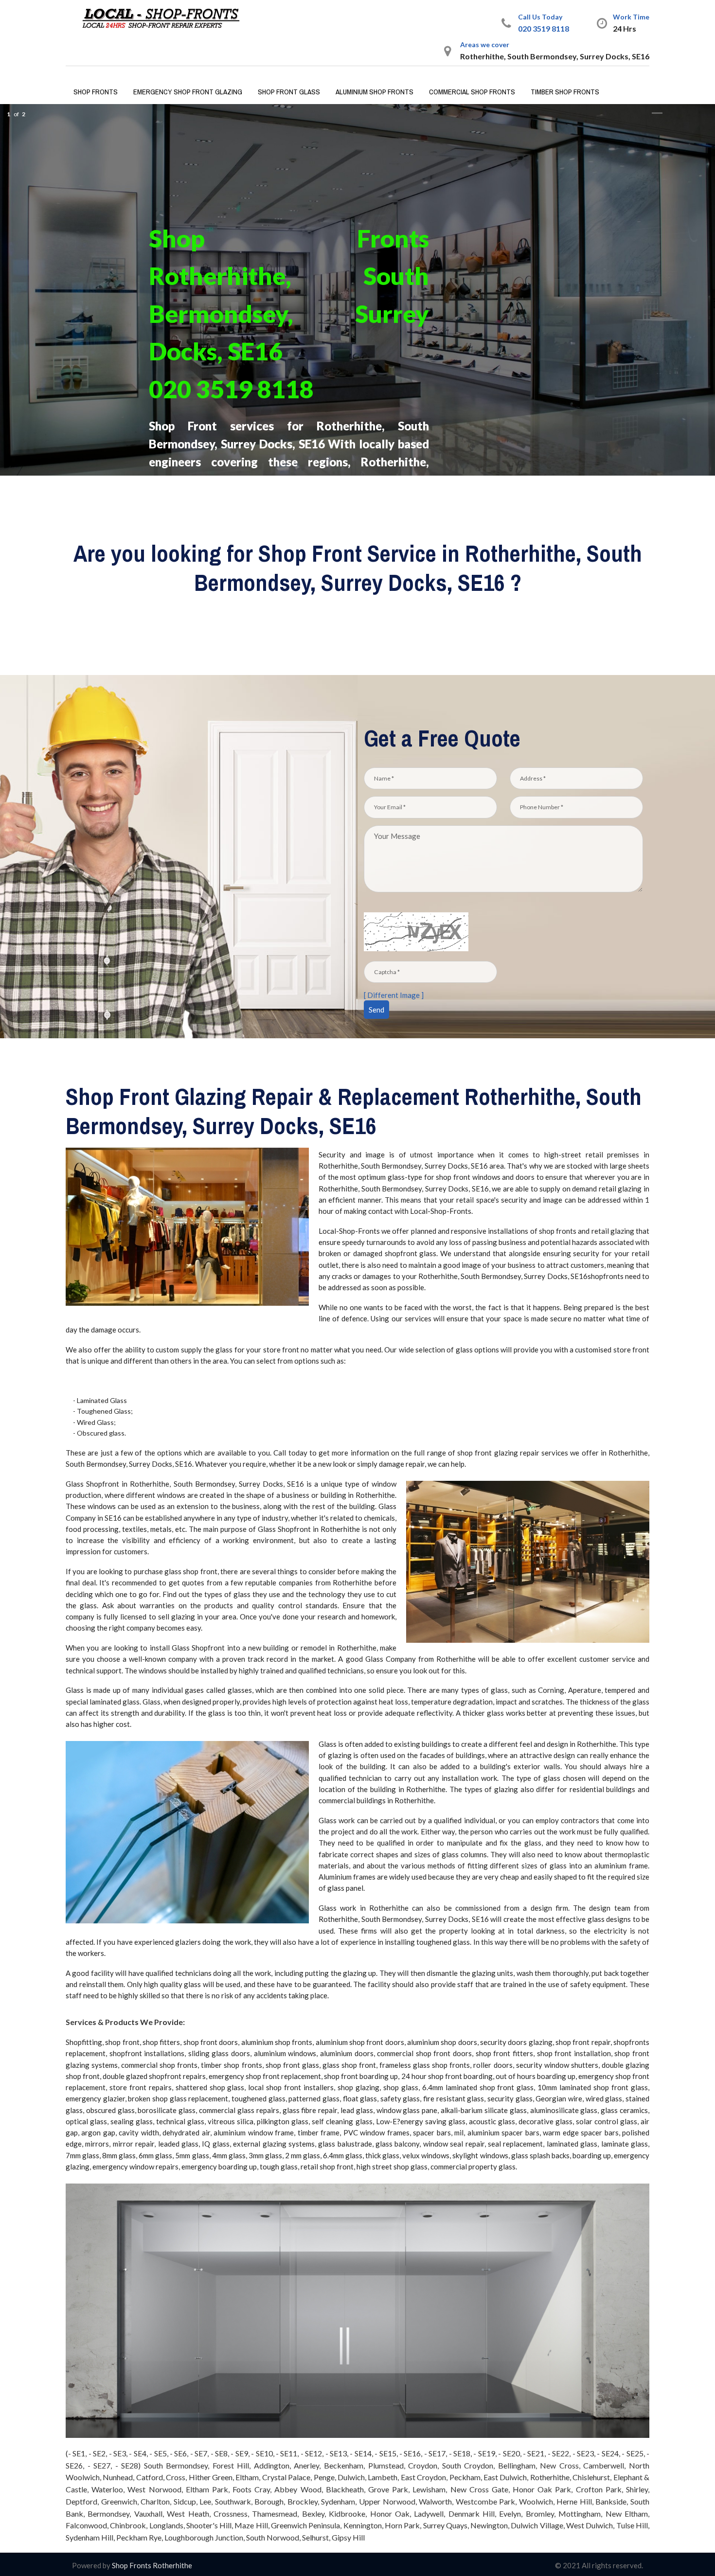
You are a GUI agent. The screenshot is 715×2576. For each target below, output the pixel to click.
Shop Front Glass (289, 92)
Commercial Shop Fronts (472, 92)
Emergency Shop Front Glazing (188, 92)
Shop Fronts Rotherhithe (151, 2565)
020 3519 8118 (544, 28)
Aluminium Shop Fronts (375, 92)
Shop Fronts (96, 92)
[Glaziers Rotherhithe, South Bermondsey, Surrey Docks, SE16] (165, 18)
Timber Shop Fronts (565, 92)
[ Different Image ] (394, 995)
